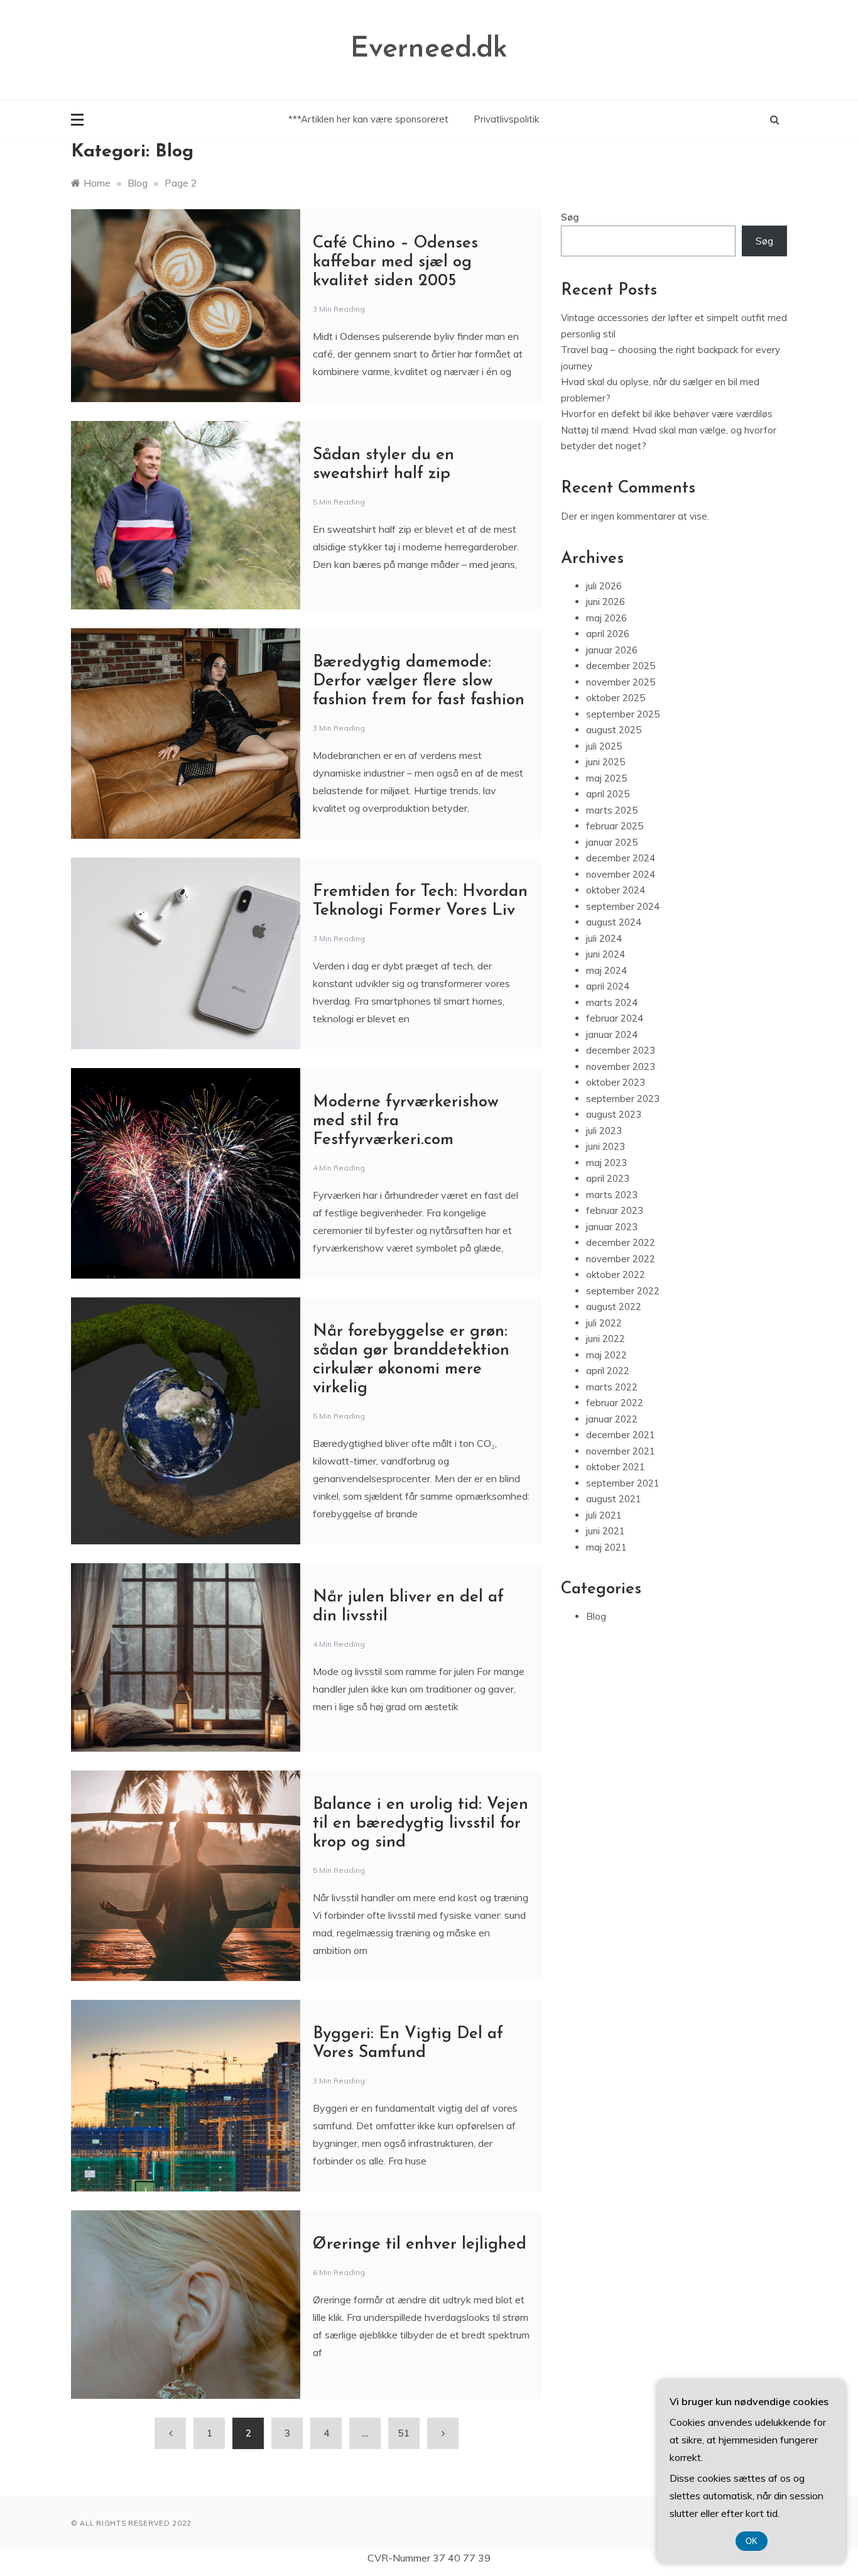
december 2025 (621, 666)
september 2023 (623, 1099)
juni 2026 (605, 602)
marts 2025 (612, 810)
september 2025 (623, 714)
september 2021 (623, 1483)
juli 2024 (604, 938)
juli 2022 (604, 1323)
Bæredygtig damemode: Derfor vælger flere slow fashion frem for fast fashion (419, 681)
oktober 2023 (616, 1082)
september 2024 (623, 906)
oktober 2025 (616, 698)
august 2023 (614, 1114)
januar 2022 (612, 1419)
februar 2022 (615, 1403)
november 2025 (621, 682)
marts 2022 (612, 1387)
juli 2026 (604, 586)
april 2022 (608, 1371)
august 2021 (614, 1499)
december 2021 (621, 1435)
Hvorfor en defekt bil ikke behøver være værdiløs (667, 414)
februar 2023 (615, 1210)
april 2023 (608, 1178)
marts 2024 (612, 1002)
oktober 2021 (616, 1467)
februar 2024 (615, 1018)
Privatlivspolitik (506, 119)
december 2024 (621, 858)
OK (752, 2541)
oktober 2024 (616, 890)
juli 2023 (604, 1131)
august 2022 (614, 1307)
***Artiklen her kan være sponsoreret (368, 119)
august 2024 (614, 922)
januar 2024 (612, 1034)
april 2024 (608, 986)
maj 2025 (606, 778)
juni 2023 (605, 1146)
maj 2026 (606, 618)
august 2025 (614, 730)
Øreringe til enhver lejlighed (420, 2245)
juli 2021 (604, 1515)
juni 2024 (605, 954)
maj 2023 (606, 1163)
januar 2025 (612, 842)
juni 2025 (605, 762)
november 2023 (621, 1067)
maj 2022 (606, 1355)
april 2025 (608, 794)
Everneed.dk (429, 49)
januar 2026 (612, 650)
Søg (570, 217)
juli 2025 (604, 746)
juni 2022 (605, 1339)
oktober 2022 (616, 1274)
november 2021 (621, 1451)
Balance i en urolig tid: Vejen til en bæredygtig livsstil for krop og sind (421, 1824)
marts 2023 (612, 1195)
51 (404, 2433)
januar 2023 (612, 1227)
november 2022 (621, 1259)
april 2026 (608, 634)
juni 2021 (605, 1531)
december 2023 (621, 1050)
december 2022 (621, 1242)
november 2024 (621, 874)
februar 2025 (615, 826)
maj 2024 (606, 970)
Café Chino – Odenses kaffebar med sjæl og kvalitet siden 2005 (395, 262)
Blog (596, 1616)
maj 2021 (606, 1547)
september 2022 (623, 1291)
